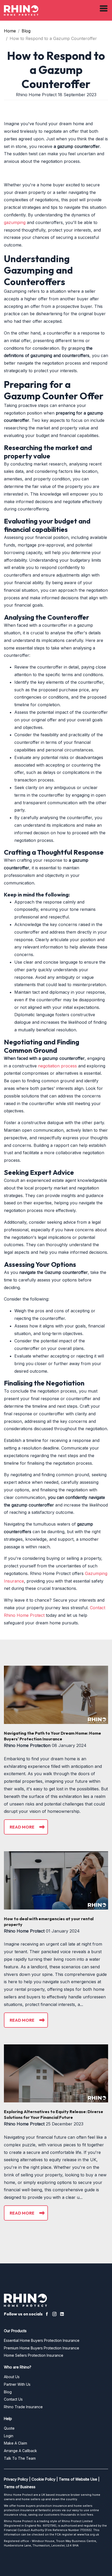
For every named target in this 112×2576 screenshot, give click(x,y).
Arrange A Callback (20, 2451)
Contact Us (13, 2399)
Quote (9, 2428)
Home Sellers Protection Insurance (34, 2355)
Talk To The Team (20, 2458)
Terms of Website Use (78, 2479)
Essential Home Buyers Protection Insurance (42, 2340)
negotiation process (57, 1066)
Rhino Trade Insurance (23, 2407)
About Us (12, 2377)
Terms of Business (20, 2487)
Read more (22, 1827)
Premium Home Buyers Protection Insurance (42, 2348)
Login (9, 2436)
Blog (26, 31)
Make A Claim (15, 2443)
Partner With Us (17, 2384)
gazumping (15, 222)
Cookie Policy (43, 2479)
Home (10, 31)
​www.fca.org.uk (88, 2534)
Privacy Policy (16, 2479)
